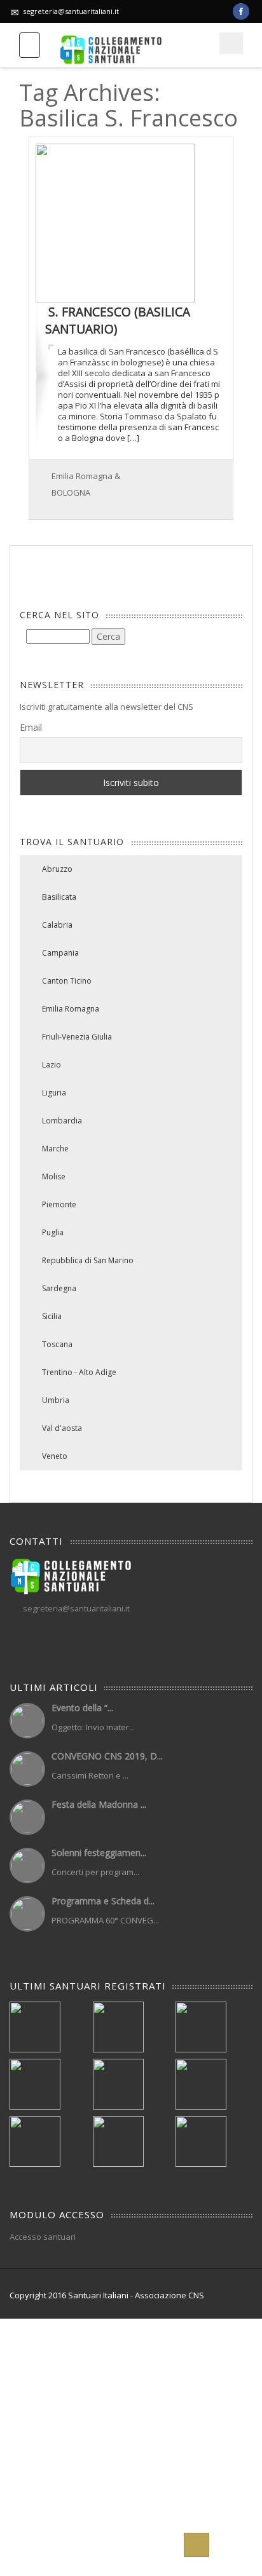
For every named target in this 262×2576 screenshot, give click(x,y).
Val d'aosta (62, 1428)
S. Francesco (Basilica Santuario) (118, 320)
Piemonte (59, 1204)
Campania (60, 953)
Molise (54, 1176)
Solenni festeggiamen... (99, 1853)
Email (31, 727)
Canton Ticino (67, 981)
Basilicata (59, 897)
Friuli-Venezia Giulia (77, 1037)
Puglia (53, 1232)
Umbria (56, 1400)
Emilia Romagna (71, 1009)
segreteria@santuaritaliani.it (71, 11)
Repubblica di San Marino (88, 1260)
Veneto (55, 1456)
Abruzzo (57, 869)
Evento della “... (82, 1708)
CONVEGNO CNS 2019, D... (107, 1756)
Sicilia (52, 1316)
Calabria (57, 925)
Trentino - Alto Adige (79, 1372)
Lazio (52, 1065)
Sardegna (59, 1288)
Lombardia (62, 1121)
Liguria (54, 1093)
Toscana (57, 1344)
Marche (55, 1149)
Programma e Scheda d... (103, 1901)
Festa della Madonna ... (99, 1804)
